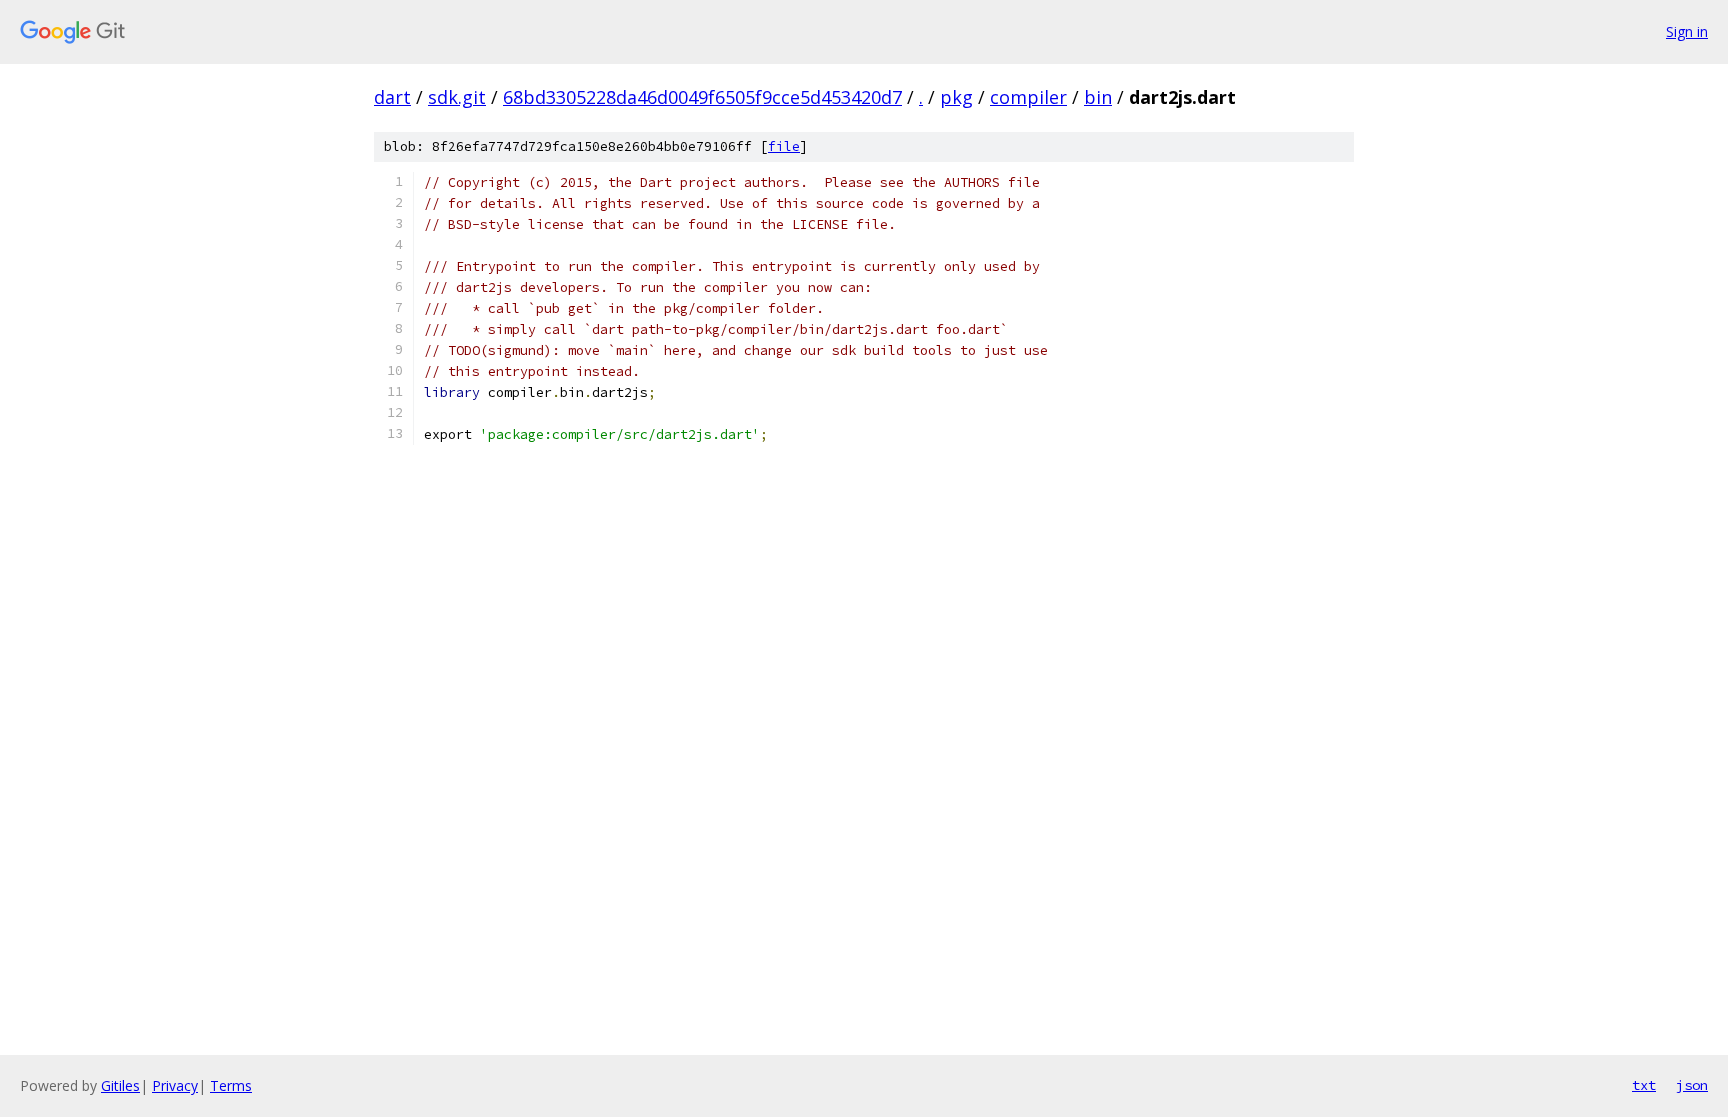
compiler (1028, 97)
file (784, 146)
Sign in (1687, 31)
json (1692, 1085)
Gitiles (120, 1085)
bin (1098, 97)
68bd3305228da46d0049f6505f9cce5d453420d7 (702, 97)
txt (1644, 1085)
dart (392, 97)
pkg (956, 97)
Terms (231, 1085)
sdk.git (457, 97)
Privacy (175, 1085)
